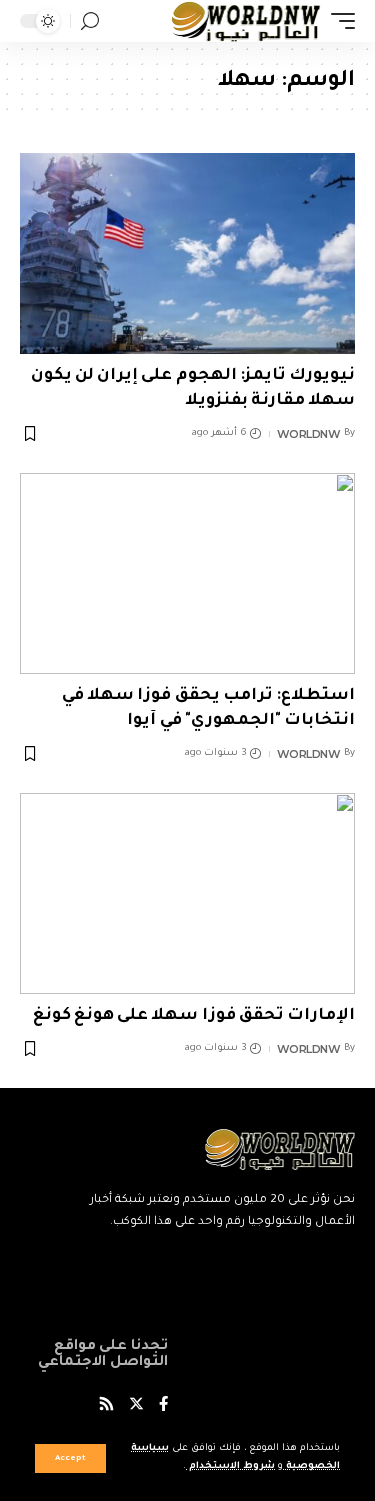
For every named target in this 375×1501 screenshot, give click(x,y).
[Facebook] (163, 1406)
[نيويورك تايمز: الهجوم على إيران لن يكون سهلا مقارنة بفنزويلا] (187, 253)
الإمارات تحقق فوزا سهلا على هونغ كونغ (194, 1016)
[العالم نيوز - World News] (246, 21)
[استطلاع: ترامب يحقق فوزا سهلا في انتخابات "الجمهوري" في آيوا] (187, 573)
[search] (90, 21)
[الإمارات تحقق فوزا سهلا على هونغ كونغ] (187, 893)
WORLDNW (309, 434)
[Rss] (106, 1406)
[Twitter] (136, 1406)
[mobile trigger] (338, 21)
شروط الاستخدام (230, 1466)
